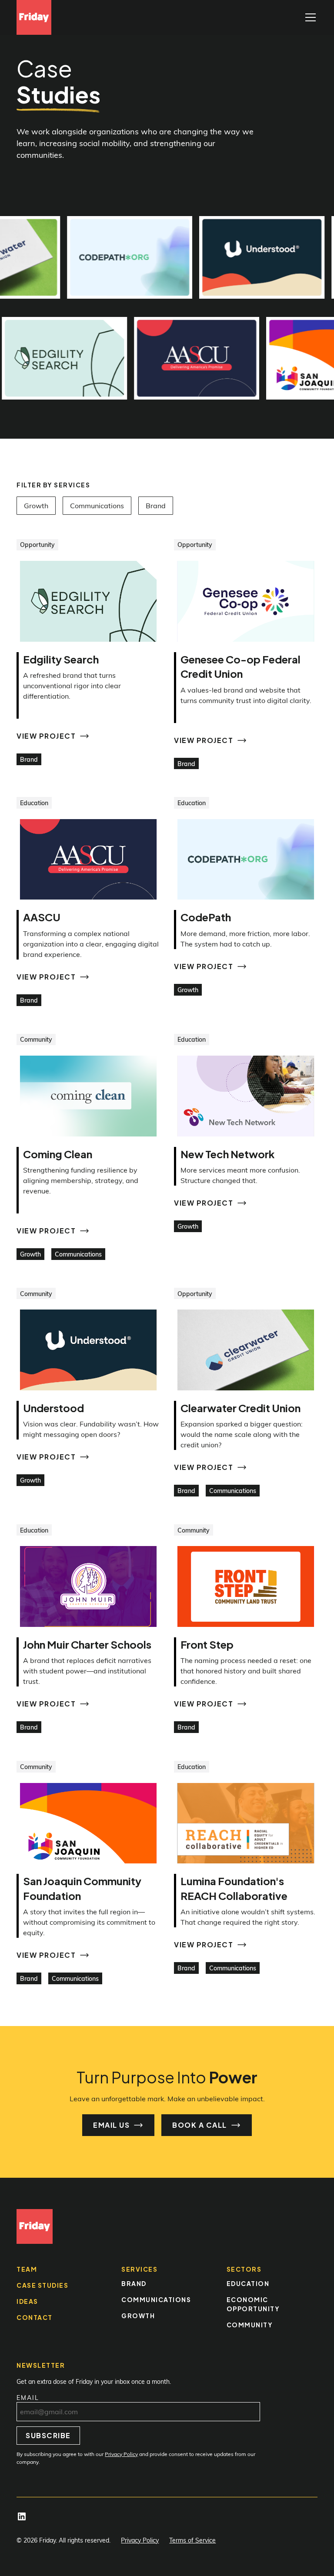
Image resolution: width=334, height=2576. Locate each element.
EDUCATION (248, 2283)
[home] (34, 17)
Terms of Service (192, 2540)
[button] (309, 17)
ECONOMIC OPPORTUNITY (253, 2304)
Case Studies (42, 2285)
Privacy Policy (140, 2540)
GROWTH (138, 2316)
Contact (35, 2317)
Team (27, 2269)
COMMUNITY (250, 2325)
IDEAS (27, 2301)
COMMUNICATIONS (156, 2299)
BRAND (134, 2283)
